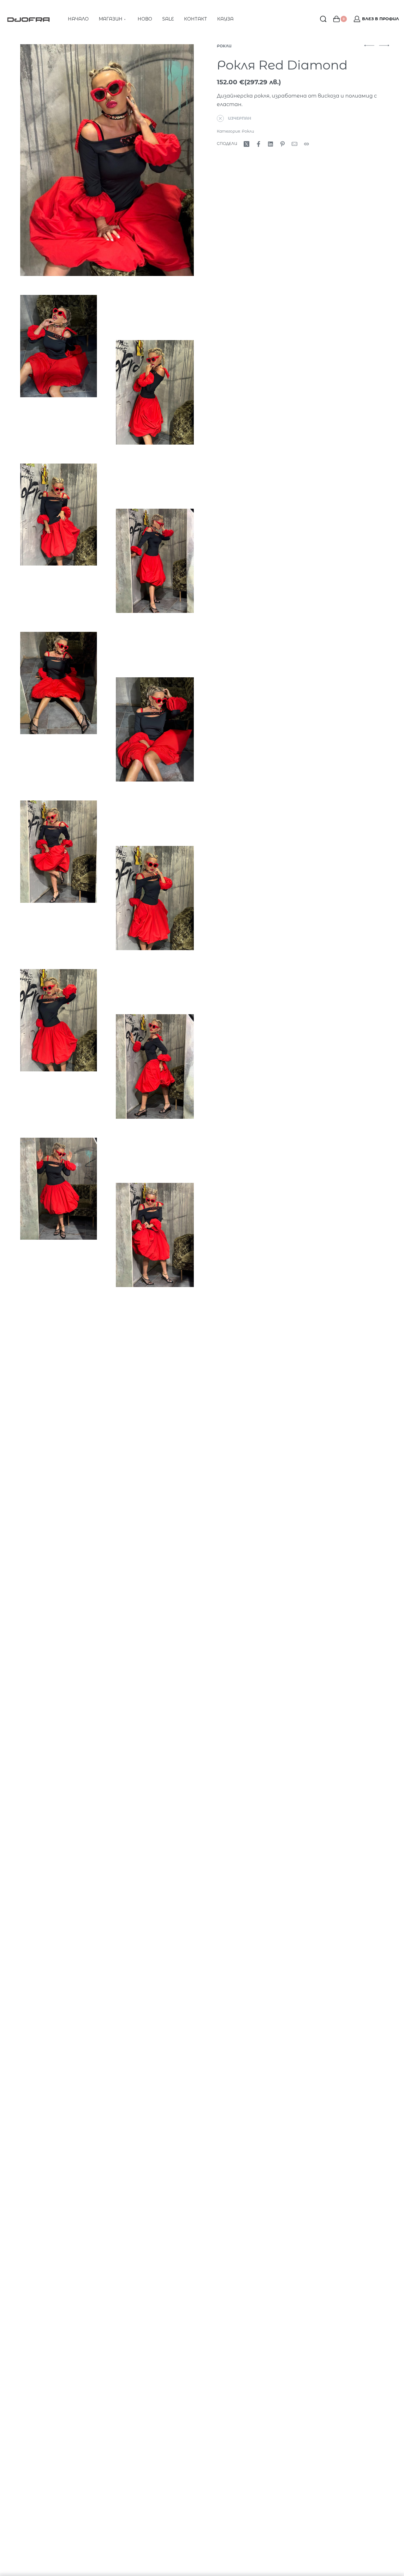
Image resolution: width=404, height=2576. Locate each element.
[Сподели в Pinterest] (282, 144)
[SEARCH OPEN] (323, 19)
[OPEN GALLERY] (107, 160)
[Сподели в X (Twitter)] (247, 144)
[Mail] (294, 144)
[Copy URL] (306, 144)
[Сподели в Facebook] (258, 144)
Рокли (224, 46)
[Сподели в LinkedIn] (270, 144)
